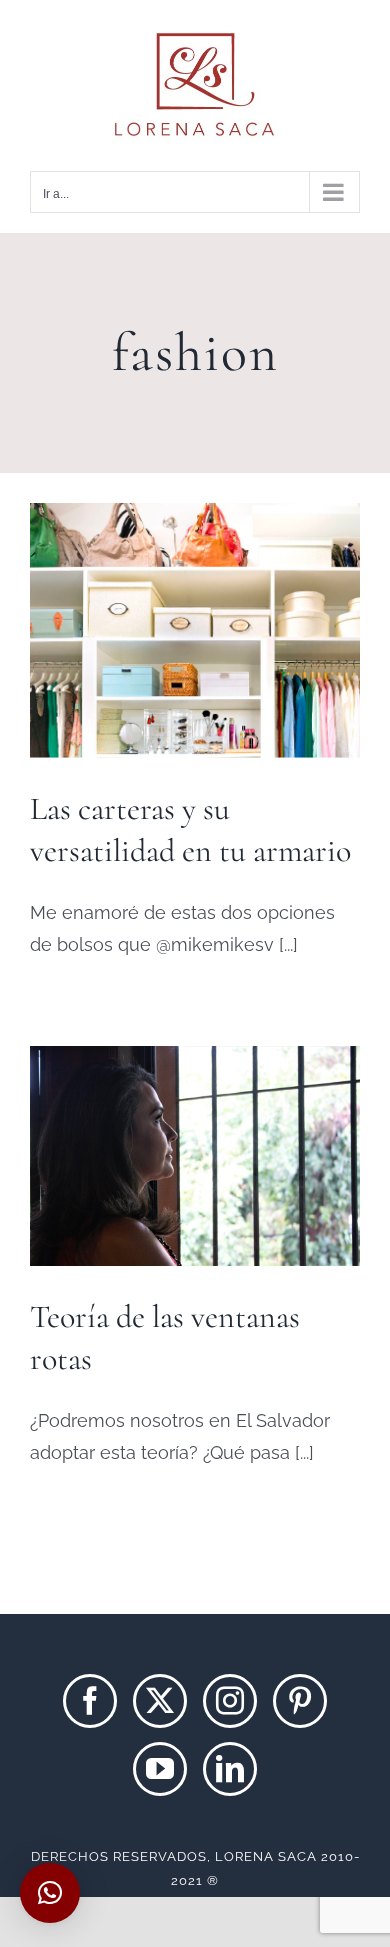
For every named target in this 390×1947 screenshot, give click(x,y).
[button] (50, 1893)
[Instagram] (230, 1701)
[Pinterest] (300, 1701)
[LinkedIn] (230, 1769)
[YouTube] (160, 1769)
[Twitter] (160, 1701)
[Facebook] (90, 1701)
